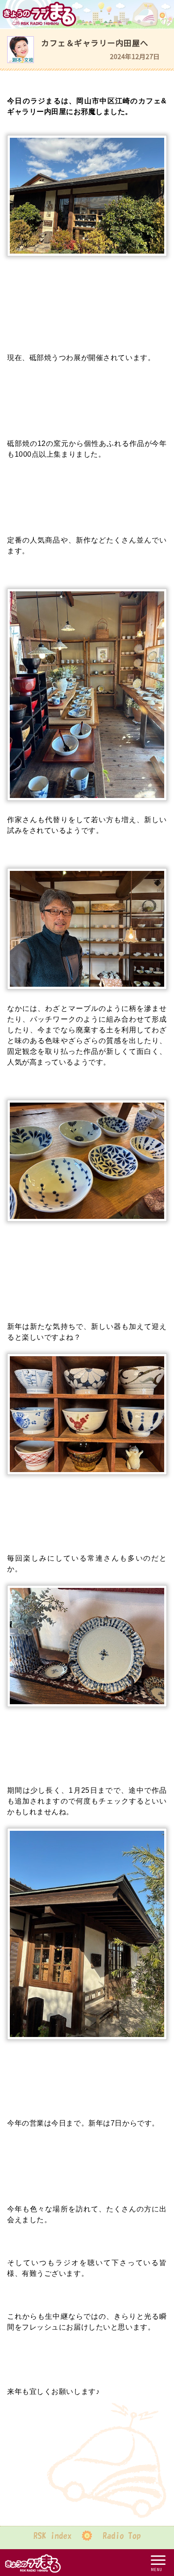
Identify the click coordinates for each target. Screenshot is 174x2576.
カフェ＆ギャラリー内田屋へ (95, 43)
